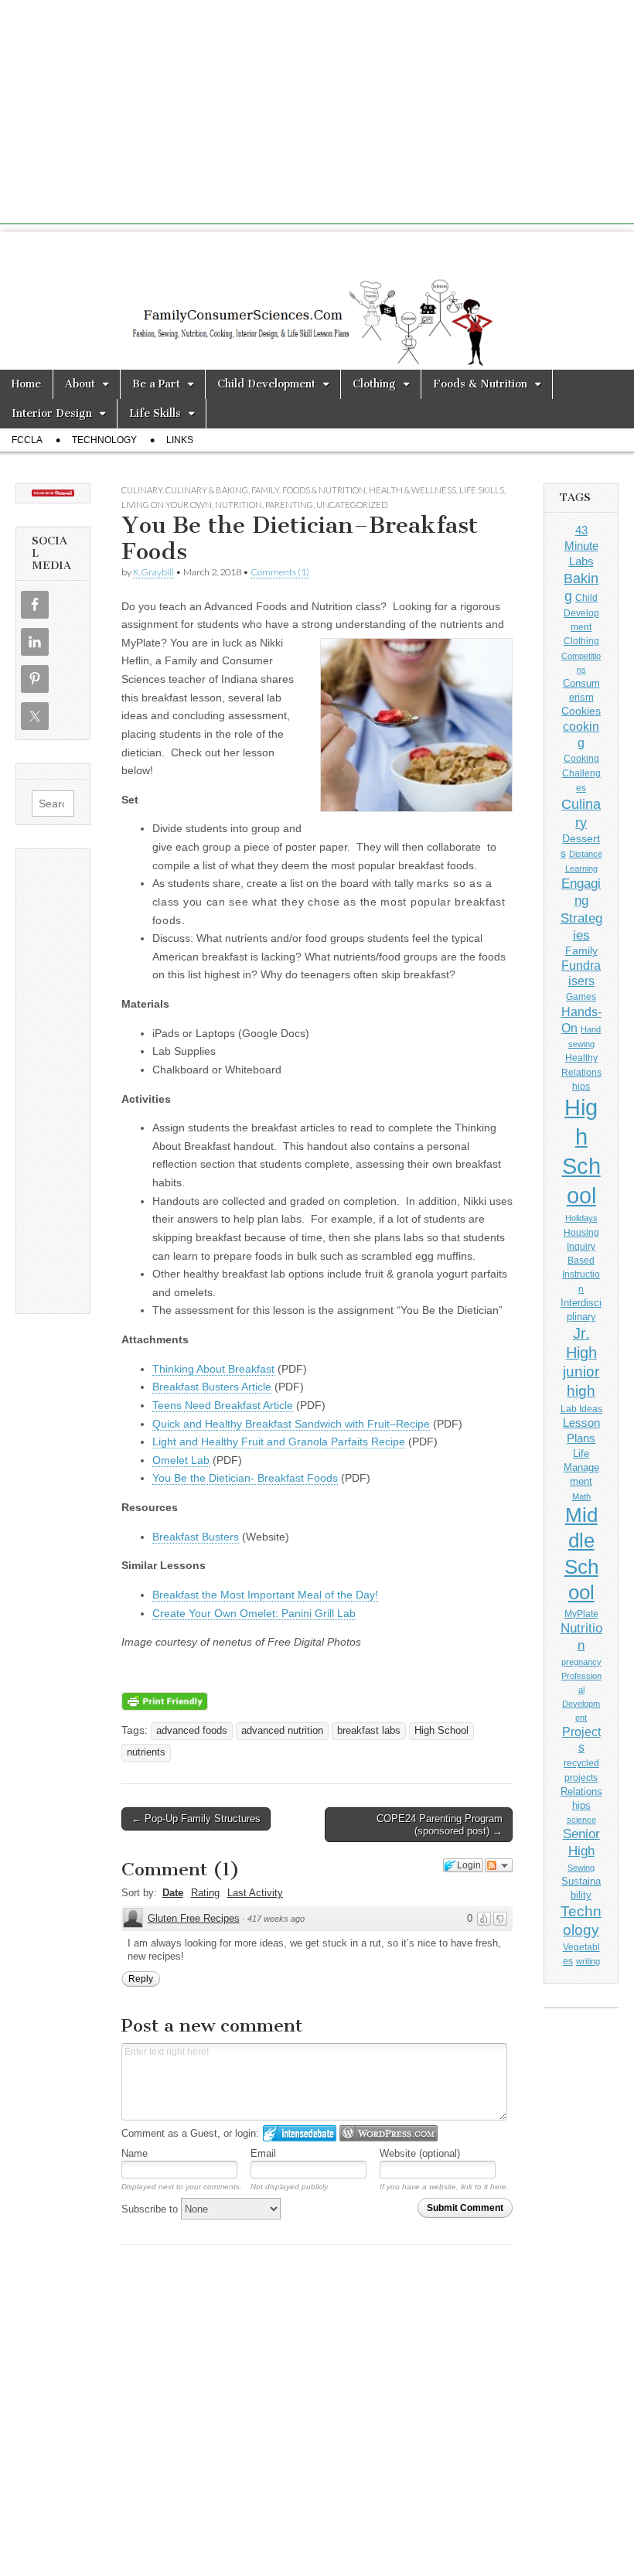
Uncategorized (352, 505)
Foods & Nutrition (480, 384)
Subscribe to (151, 2209)
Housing (581, 1233)
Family (265, 490)
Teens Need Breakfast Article (223, 1405)
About (80, 384)
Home (26, 384)
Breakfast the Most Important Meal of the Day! (265, 1595)
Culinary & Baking (207, 490)
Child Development (266, 384)
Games (581, 997)
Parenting (289, 505)
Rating (205, 1893)
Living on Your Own (167, 505)
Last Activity (255, 1893)
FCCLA (27, 440)
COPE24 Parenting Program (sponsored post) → (440, 1825)
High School (441, 1731)
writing (588, 1961)
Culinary (142, 490)
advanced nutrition (282, 1731)
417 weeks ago (276, 1919)
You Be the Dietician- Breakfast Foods (245, 1478)
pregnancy (581, 1662)
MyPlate (581, 1614)
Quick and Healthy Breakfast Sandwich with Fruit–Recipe (291, 1424)
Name (135, 2153)
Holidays (581, 1218)
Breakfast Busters (196, 1537)
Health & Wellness (412, 490)
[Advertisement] (317, 116)
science (581, 1820)
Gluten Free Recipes (194, 1918)
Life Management (581, 1467)
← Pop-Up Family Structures (196, 1819)
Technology (104, 440)
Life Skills (155, 413)
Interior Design (52, 413)
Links (180, 440)
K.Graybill (153, 572)
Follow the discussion (499, 1865)
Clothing (374, 384)
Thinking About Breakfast (213, 1369)
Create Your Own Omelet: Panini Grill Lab (254, 1613)
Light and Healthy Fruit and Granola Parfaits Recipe (279, 1442)
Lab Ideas (581, 1409)
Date (173, 1893)
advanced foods (192, 1731)
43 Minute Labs (581, 545)
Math (581, 1496)
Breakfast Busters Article (212, 1387)
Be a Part (156, 384)
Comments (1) (280, 572)
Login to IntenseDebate (300, 2133)
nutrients (146, 1752)
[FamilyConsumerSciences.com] (317, 301)
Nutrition (239, 505)
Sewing (581, 1868)
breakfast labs (369, 1731)
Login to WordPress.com (389, 2133)
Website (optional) (420, 2153)
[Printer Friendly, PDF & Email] (165, 1700)
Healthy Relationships (581, 1072)
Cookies (581, 711)
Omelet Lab (181, 1460)
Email (263, 2153)
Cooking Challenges (581, 773)
